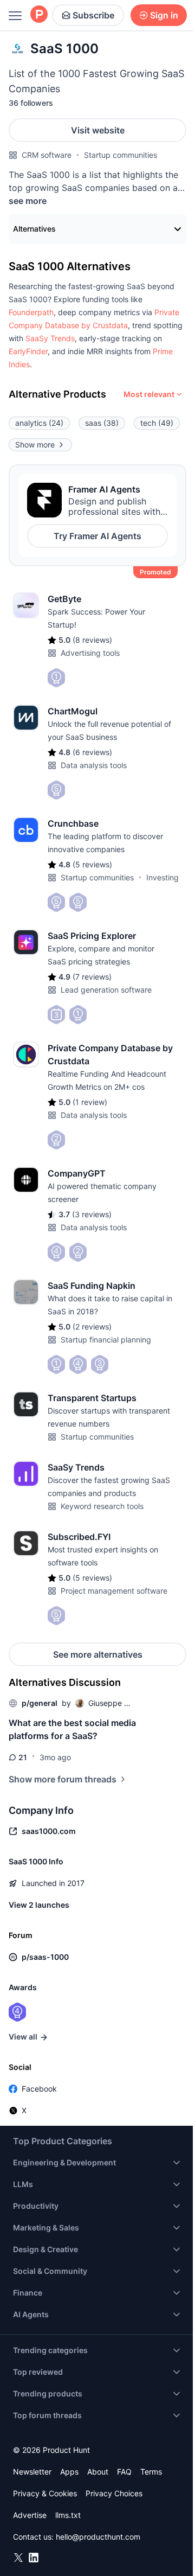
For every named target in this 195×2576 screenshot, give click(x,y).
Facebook (39, 2089)
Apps (69, 2472)
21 (23, 1757)
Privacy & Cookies (45, 2493)
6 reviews (92, 752)
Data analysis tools (94, 765)
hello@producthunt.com (98, 2537)
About (98, 2472)
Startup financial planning (106, 1340)
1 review (90, 1102)
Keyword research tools (102, 1506)
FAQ (124, 2472)
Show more (35, 445)
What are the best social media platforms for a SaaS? (72, 1729)
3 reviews (92, 1214)
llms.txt (68, 2515)
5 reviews (92, 864)
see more (28, 201)
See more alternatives (98, 1654)
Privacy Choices (114, 2493)
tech (157, 423)
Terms (151, 2472)
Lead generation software (106, 990)
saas (102, 423)
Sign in (164, 15)
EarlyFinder (28, 351)
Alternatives (34, 229)
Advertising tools (90, 653)
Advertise (30, 2515)
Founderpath (31, 312)
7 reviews (92, 977)
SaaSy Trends (50, 338)
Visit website (98, 130)
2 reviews (92, 1327)
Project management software (114, 1591)
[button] (31, 312)
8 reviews (92, 640)
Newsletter (32, 2472)
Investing (162, 877)
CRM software (47, 155)
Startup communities (121, 155)
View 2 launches (39, 1905)
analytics (39, 423)
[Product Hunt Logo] (39, 15)
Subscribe (93, 15)
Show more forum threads (63, 1779)
